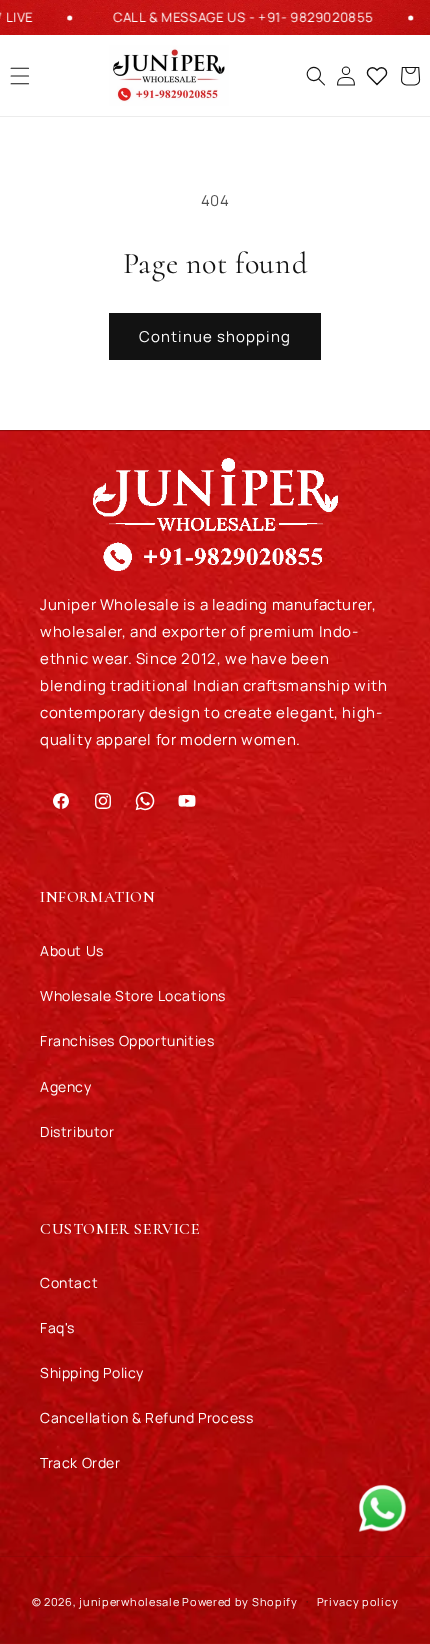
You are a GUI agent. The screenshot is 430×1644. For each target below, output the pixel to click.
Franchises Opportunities (127, 1040)
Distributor (77, 1131)
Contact (69, 1282)
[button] (321, 76)
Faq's (57, 1327)
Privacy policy (358, 1601)
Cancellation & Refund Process (146, 1417)
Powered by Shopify (240, 1600)
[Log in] (351, 76)
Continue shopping (215, 336)
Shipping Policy (92, 1372)
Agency (66, 1086)
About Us (72, 950)
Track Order (80, 1462)
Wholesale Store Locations (133, 995)
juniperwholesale (129, 1600)
